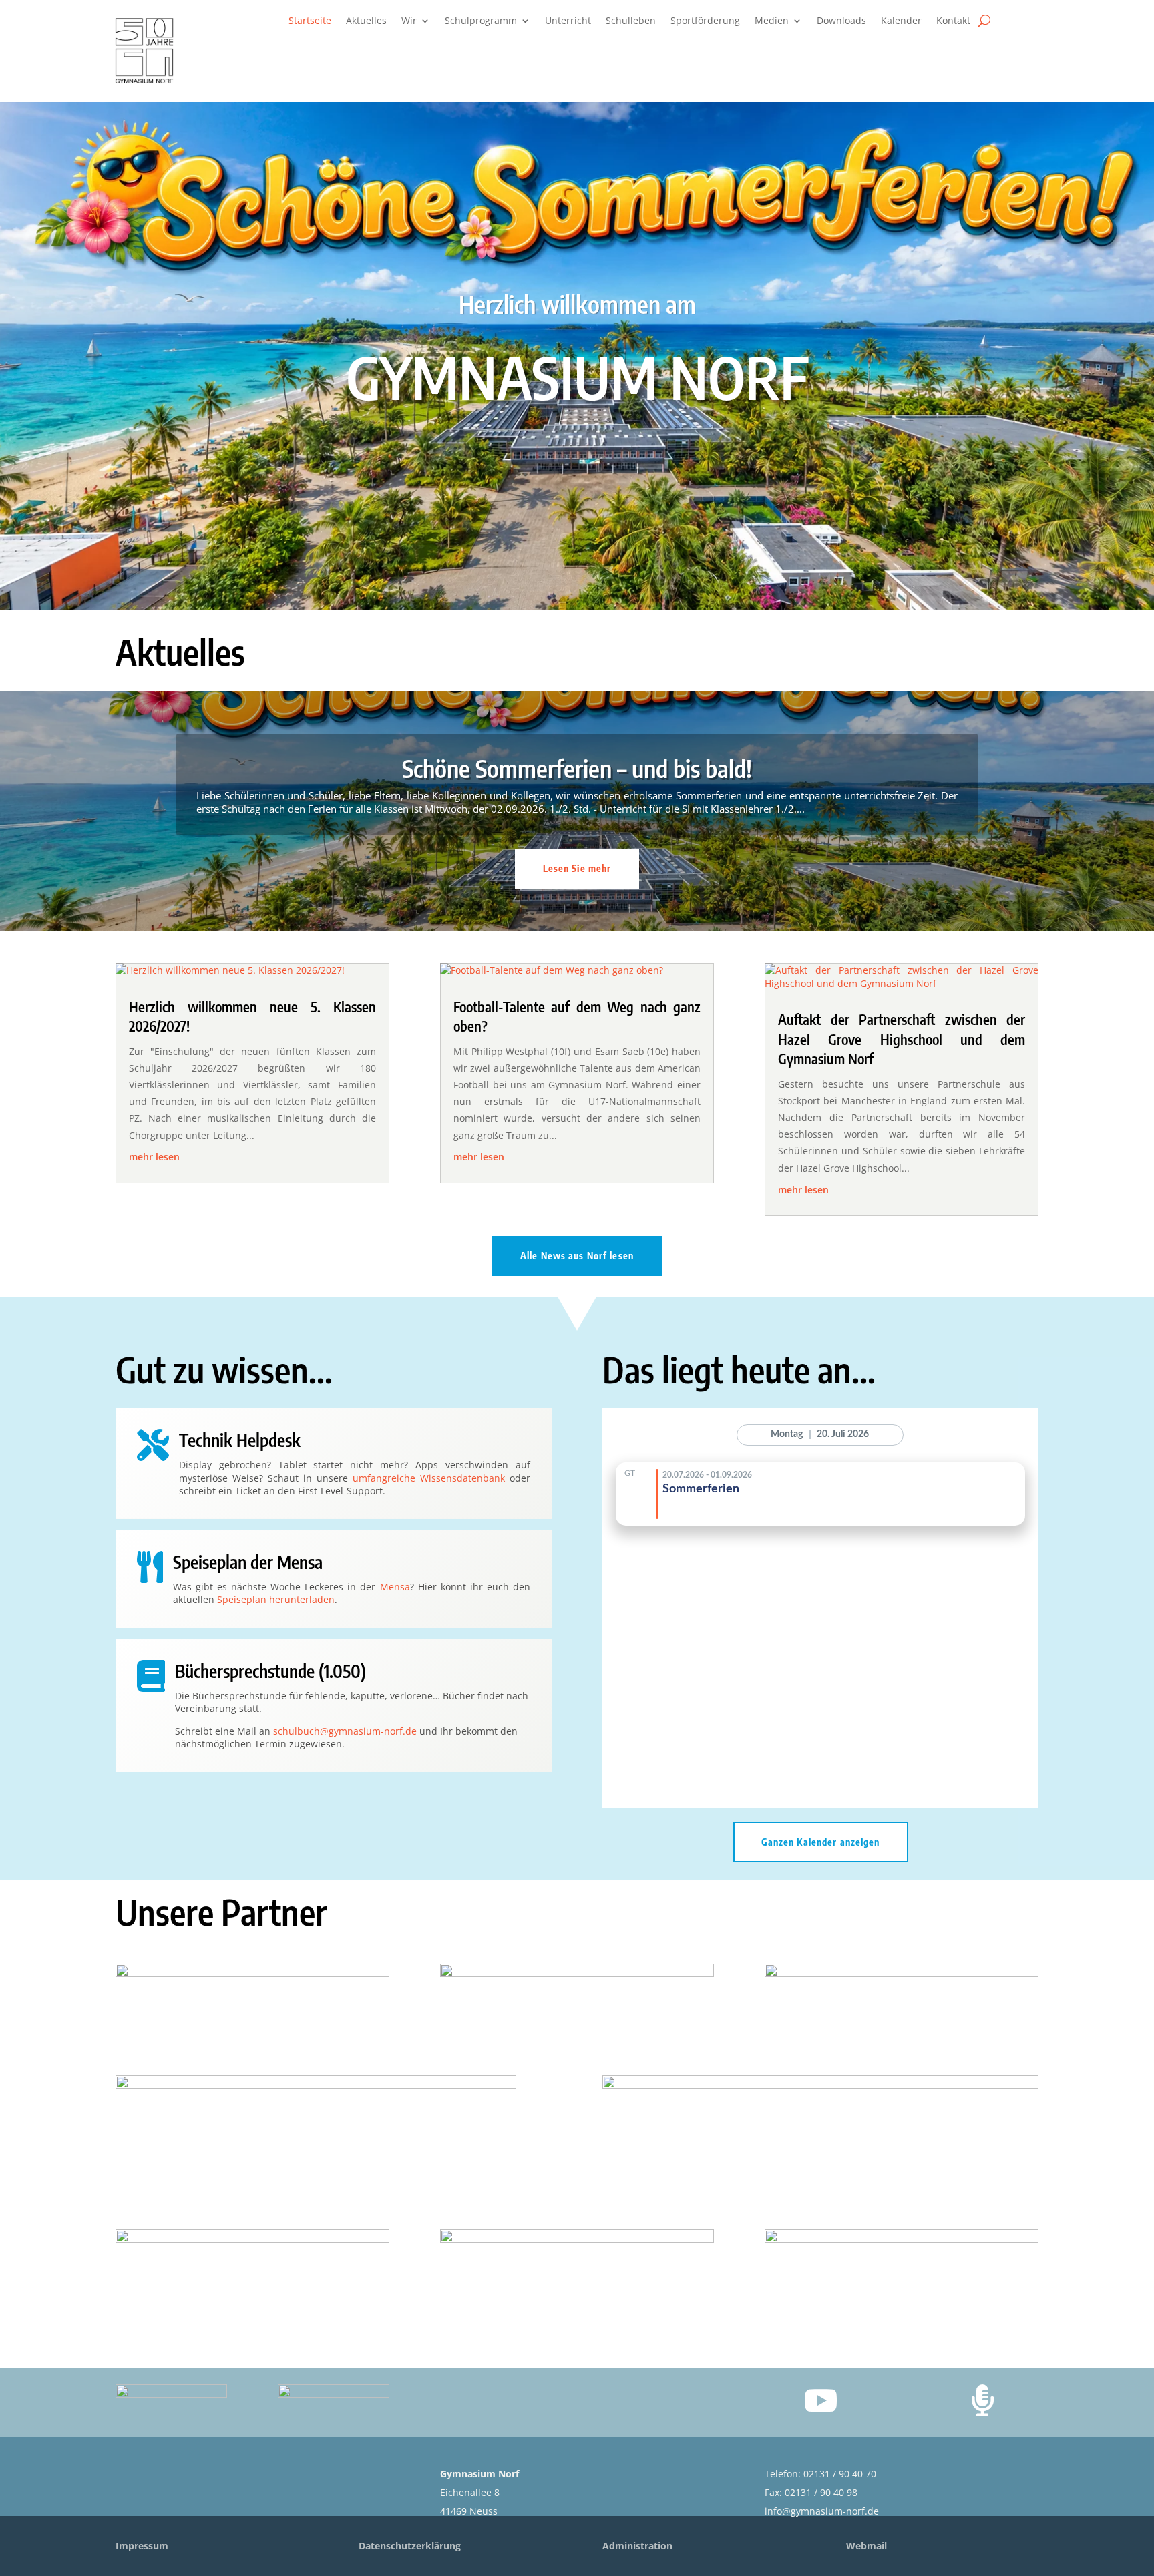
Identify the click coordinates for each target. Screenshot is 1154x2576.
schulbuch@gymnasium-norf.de (345, 1731)
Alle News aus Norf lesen (577, 1256)
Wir (409, 21)
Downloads (841, 21)
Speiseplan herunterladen (276, 1599)
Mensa (395, 1587)
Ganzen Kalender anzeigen (821, 1842)
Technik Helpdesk (240, 1440)
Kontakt (953, 21)
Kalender (901, 21)
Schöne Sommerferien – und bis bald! (577, 768)
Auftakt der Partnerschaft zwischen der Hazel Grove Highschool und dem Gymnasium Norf (902, 1039)
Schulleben (631, 21)
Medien (772, 21)
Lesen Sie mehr (577, 868)
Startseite (310, 21)
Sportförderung (705, 21)
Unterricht (568, 21)
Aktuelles (366, 21)
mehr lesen (154, 1157)
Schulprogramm (481, 21)
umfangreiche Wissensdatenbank (429, 1478)
